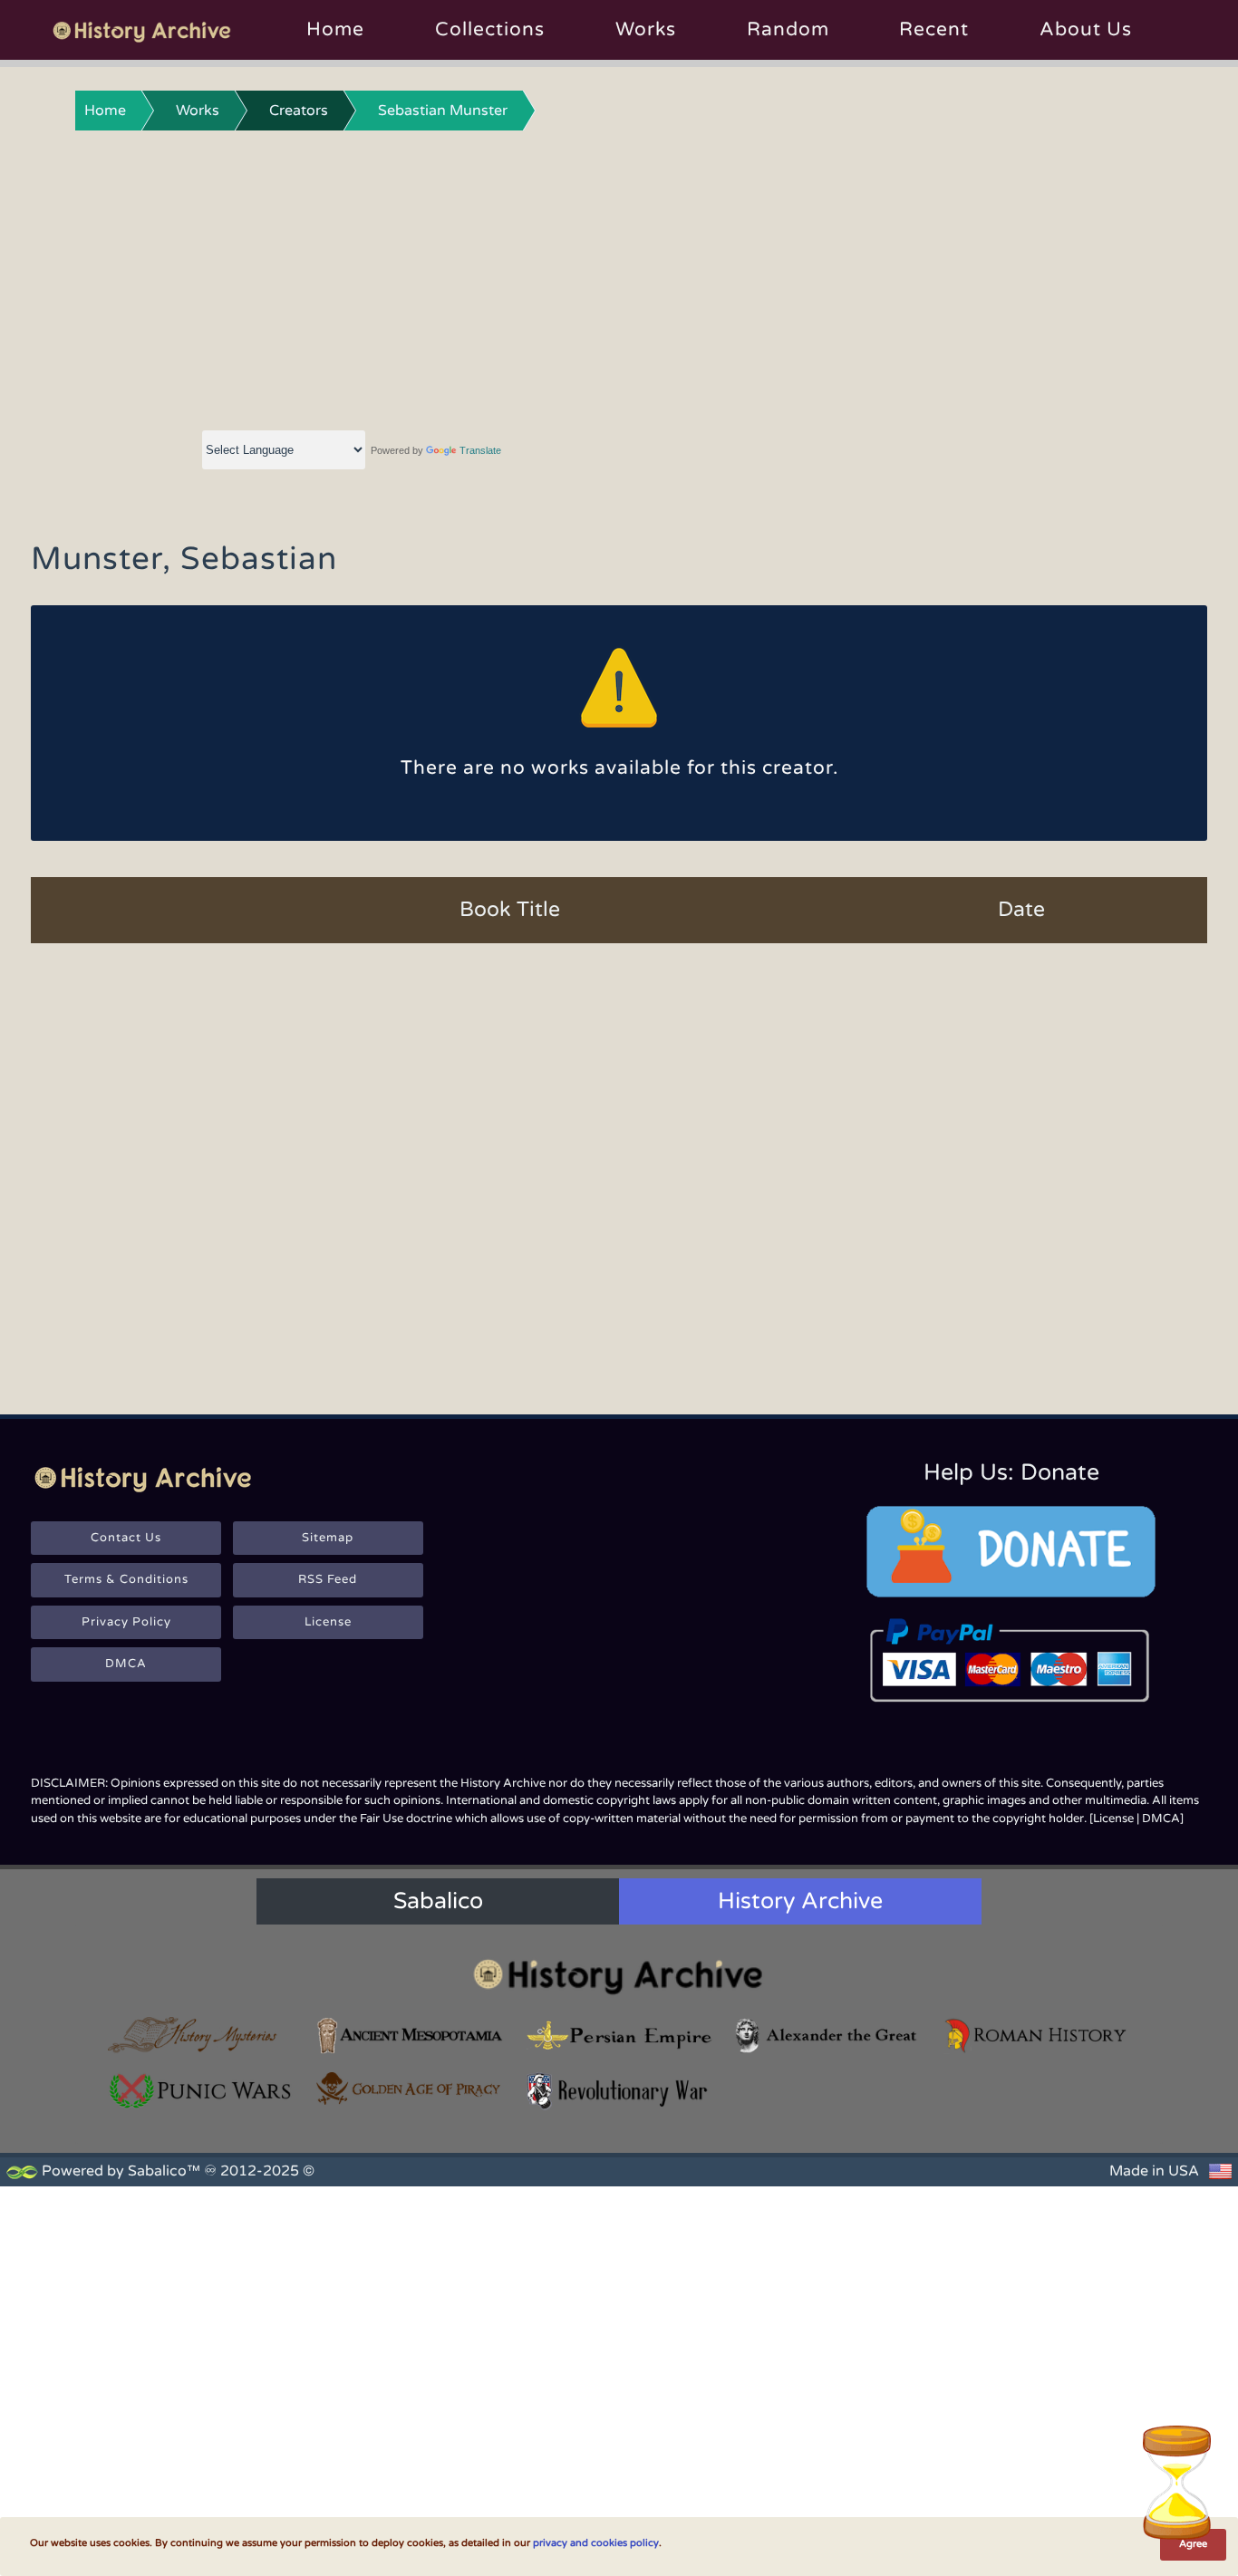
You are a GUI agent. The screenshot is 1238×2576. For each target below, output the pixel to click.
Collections (490, 29)
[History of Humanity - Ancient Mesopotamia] (410, 2036)
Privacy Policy (126, 1622)
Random (788, 29)
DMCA (126, 1664)
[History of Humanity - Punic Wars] (201, 2091)
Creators (299, 111)
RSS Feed (328, 1579)
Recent (934, 29)
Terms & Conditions (126, 1579)
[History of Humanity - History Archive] (619, 1976)
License (328, 1622)
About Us (1086, 29)
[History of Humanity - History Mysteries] (201, 2036)
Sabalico (438, 1901)
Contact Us (126, 1538)
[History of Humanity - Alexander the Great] (827, 2036)
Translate (480, 450)
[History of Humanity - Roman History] (1037, 2036)
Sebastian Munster (443, 111)
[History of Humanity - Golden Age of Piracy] (410, 2089)
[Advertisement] (619, 276)
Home (335, 29)
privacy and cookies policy (596, 2543)
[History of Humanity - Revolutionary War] (619, 2091)
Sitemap (328, 1538)
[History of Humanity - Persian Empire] (619, 2036)
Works (646, 29)
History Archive (800, 1901)
